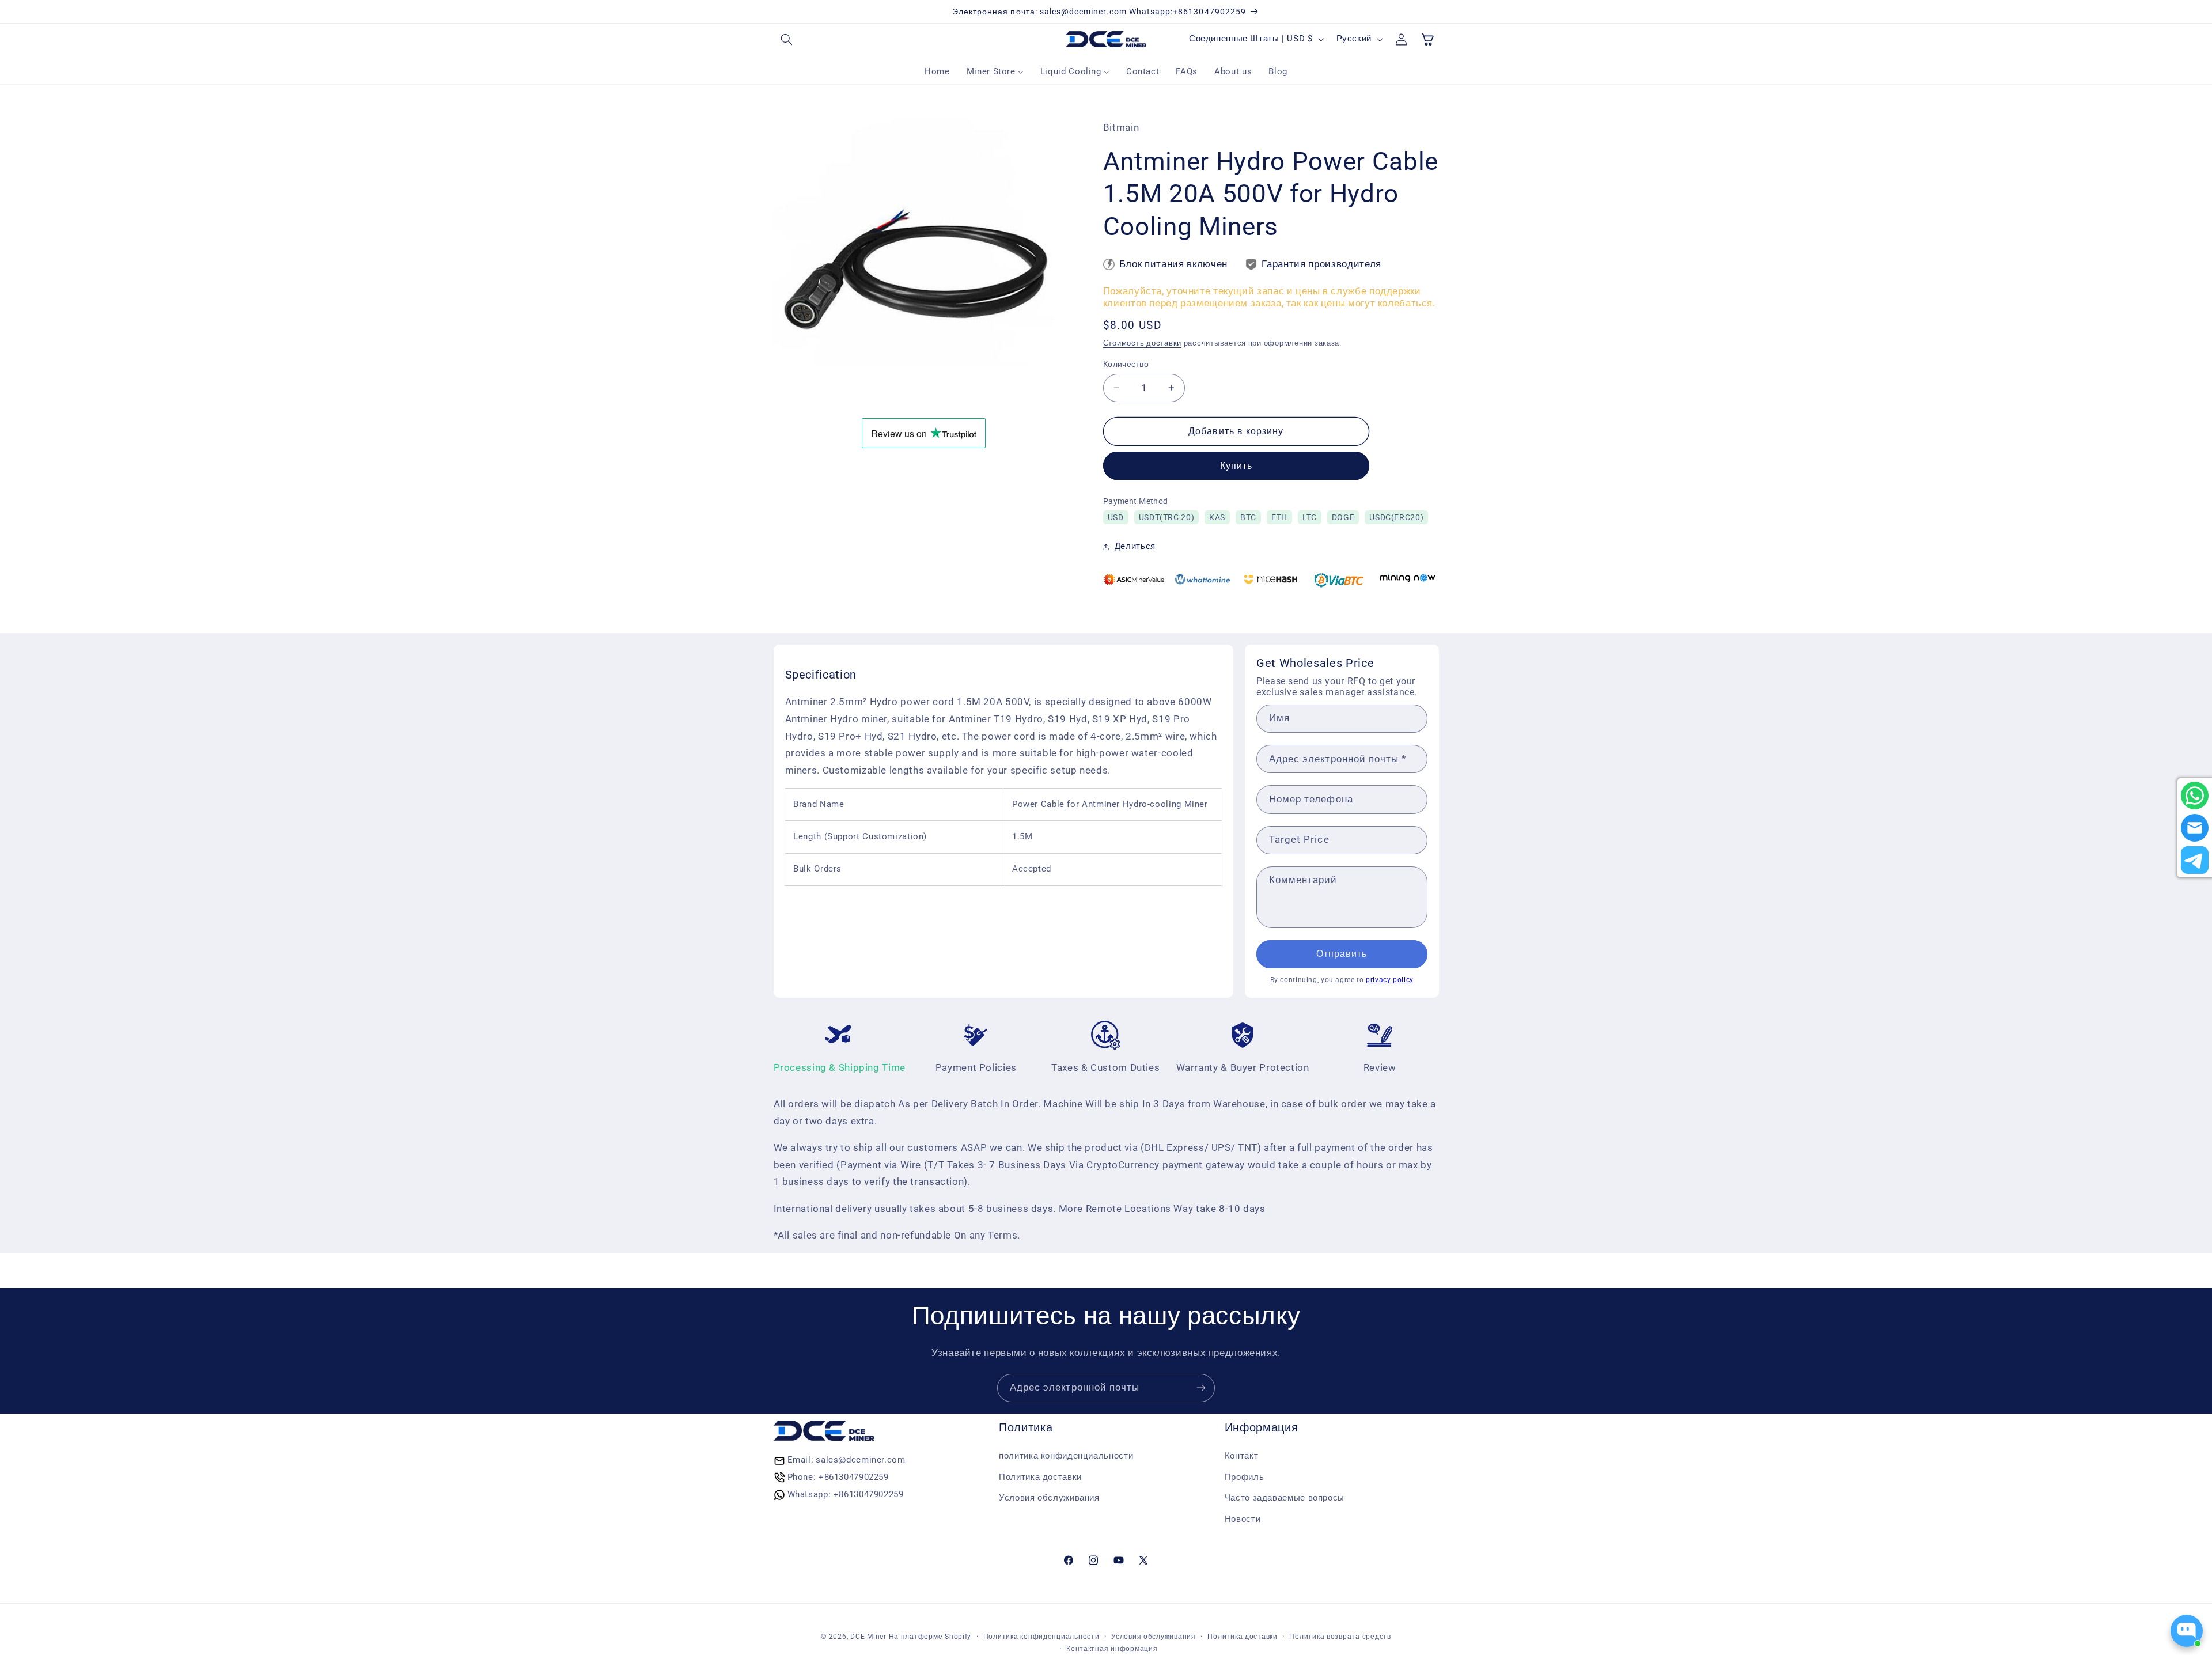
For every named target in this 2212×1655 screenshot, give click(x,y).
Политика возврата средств (1340, 1637)
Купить (1236, 466)
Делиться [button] (1135, 546)
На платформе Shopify (930, 1637)
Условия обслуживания (1049, 1498)
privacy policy (1390, 980)
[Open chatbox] (2187, 1631)
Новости (1243, 1519)
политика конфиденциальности (1066, 1456)
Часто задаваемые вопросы (1285, 1498)
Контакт (1241, 1456)
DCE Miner (868, 1637)
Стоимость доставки (1142, 343)
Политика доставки (1040, 1477)
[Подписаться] (1201, 1388)
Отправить (1342, 954)
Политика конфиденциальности (1041, 1637)
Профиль (1244, 1477)
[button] (787, 39)
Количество (1126, 364)
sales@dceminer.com (860, 1460)
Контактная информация (1112, 1649)
